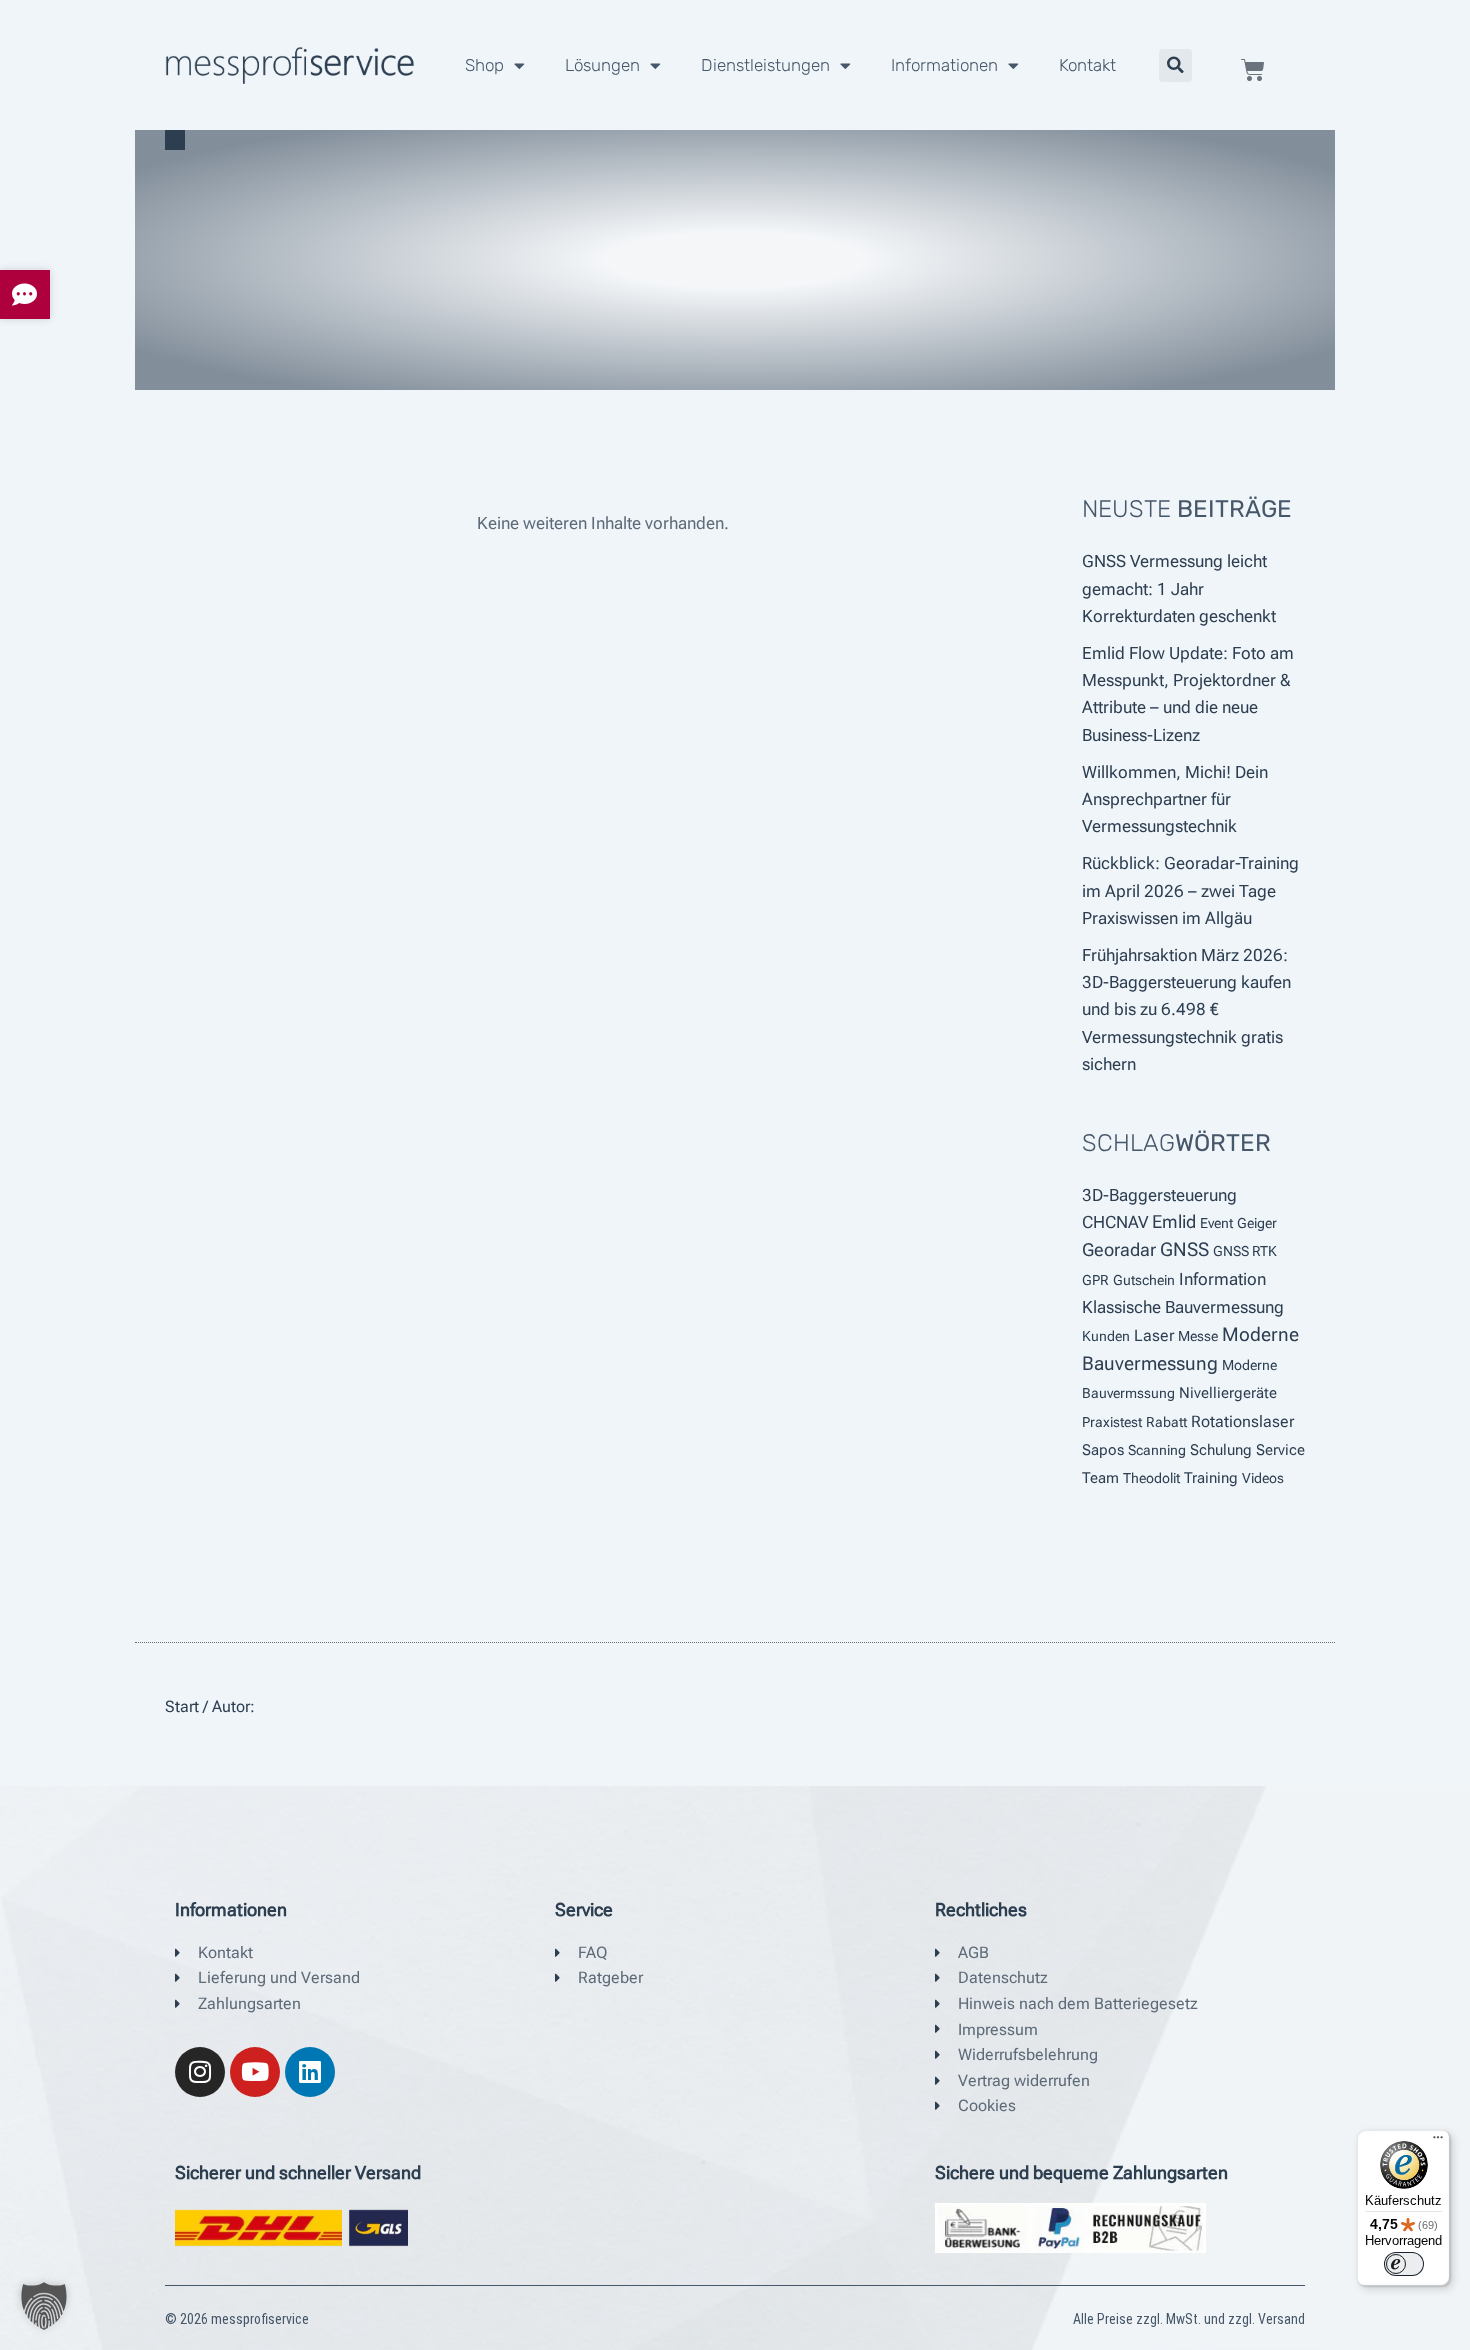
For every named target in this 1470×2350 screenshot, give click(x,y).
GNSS (1184, 1250)
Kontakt (1087, 65)
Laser (1154, 1335)
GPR (1095, 1280)
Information (1222, 1279)
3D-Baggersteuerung (1159, 1195)
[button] (1175, 65)
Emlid (1174, 1222)
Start (182, 1706)
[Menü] (1438, 2142)
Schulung (1221, 1450)
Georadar (1119, 1250)
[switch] (1404, 2264)
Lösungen (602, 65)
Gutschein (1144, 1280)
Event (1216, 1223)
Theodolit (1151, 1478)
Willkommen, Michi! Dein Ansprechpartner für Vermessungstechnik (1175, 799)
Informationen (944, 65)
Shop (484, 65)
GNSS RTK (1245, 1251)
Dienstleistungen (765, 65)
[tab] (25, 294)
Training (1211, 1478)
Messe (1198, 1336)
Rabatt (1166, 1422)
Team (1100, 1478)
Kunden (1106, 1336)
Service (1280, 1450)
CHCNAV (1115, 1222)
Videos (1263, 1478)
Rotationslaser (1242, 1421)
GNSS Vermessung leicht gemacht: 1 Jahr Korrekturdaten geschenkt (1179, 588)
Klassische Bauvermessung (1183, 1307)
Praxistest (1112, 1422)
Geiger (1257, 1223)
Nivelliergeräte (1228, 1393)
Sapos (1103, 1450)
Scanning (1157, 1450)
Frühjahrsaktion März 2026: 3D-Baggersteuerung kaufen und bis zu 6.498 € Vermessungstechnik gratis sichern (1186, 1009)
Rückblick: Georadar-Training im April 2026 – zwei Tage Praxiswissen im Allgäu (1190, 890)
